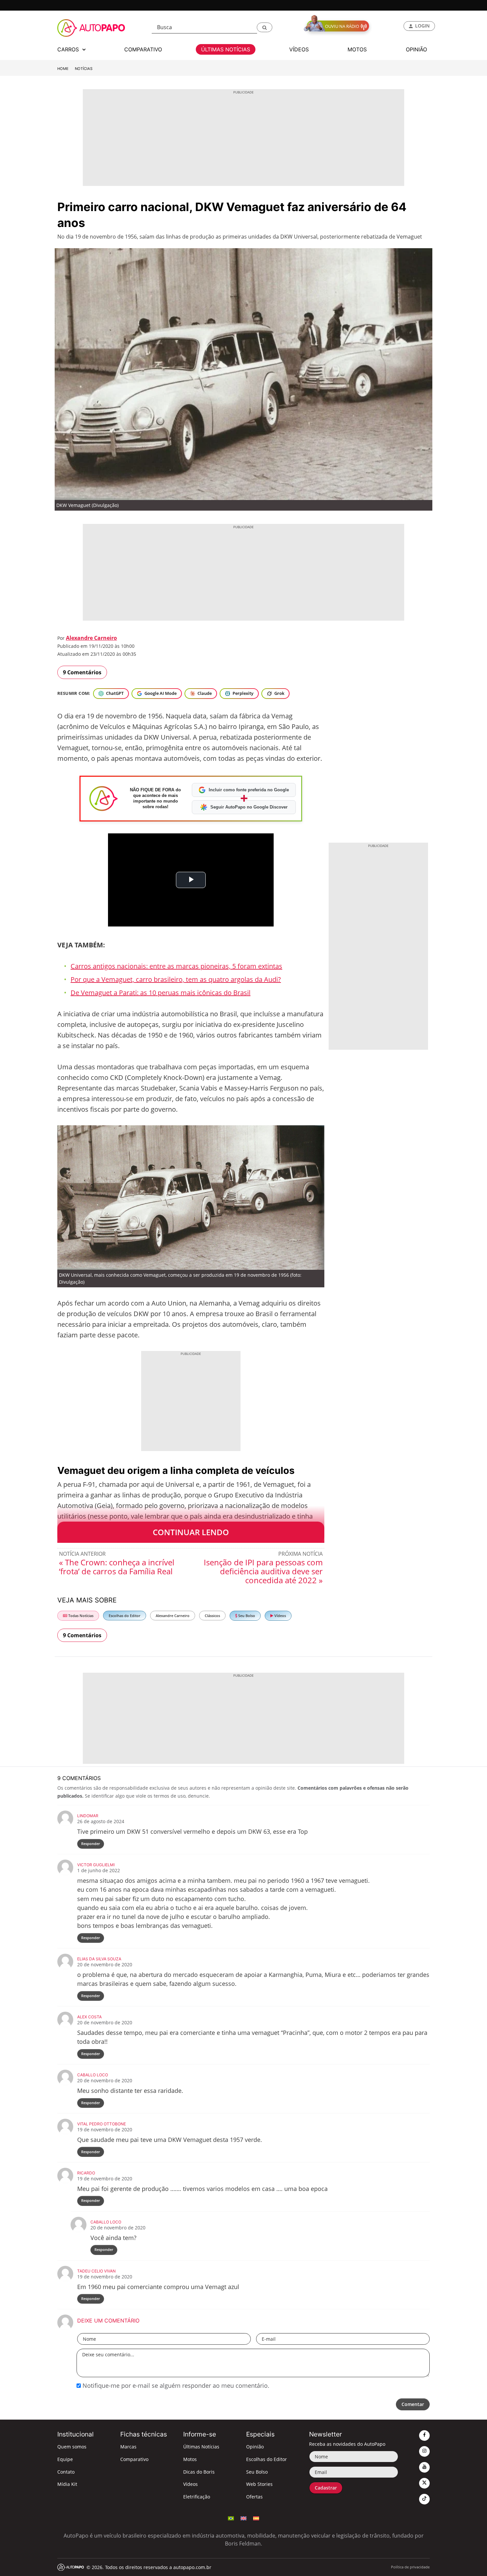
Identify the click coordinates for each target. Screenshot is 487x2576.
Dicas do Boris (199, 2472)
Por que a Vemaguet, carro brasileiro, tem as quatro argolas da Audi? (176, 979)
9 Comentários (82, 672)
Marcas (128, 2447)
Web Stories (259, 2484)
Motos (190, 2459)
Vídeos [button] (299, 49)
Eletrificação (197, 2497)
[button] (265, 27)
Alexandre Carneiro (91, 638)
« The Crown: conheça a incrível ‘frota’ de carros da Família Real (117, 1567)
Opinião (255, 2447)
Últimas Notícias (201, 2447)
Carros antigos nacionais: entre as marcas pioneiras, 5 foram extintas (176, 966)
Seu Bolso (246, 1616)
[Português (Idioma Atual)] (231, 2518)
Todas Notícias (80, 1616)
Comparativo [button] (143, 49)
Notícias (84, 69)
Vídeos (280, 1616)
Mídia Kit (67, 2484)
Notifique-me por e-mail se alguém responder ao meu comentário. (175, 2385)
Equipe (65, 2459)
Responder (91, 1844)
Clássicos (212, 1616)
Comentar (413, 2404)
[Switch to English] (243, 2518)
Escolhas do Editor (125, 1616)
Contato (66, 2472)
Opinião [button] (416, 49)
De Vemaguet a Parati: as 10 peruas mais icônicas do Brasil (161, 993)
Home (63, 69)
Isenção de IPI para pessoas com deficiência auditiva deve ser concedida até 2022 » (263, 1571)
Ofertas (254, 2497)
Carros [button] (69, 49)
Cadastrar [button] (326, 2488)
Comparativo (134, 2459)
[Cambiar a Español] (256, 2518)
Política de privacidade (410, 2567)
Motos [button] (357, 49)
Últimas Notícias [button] (226, 49)
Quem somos (72, 2447)
